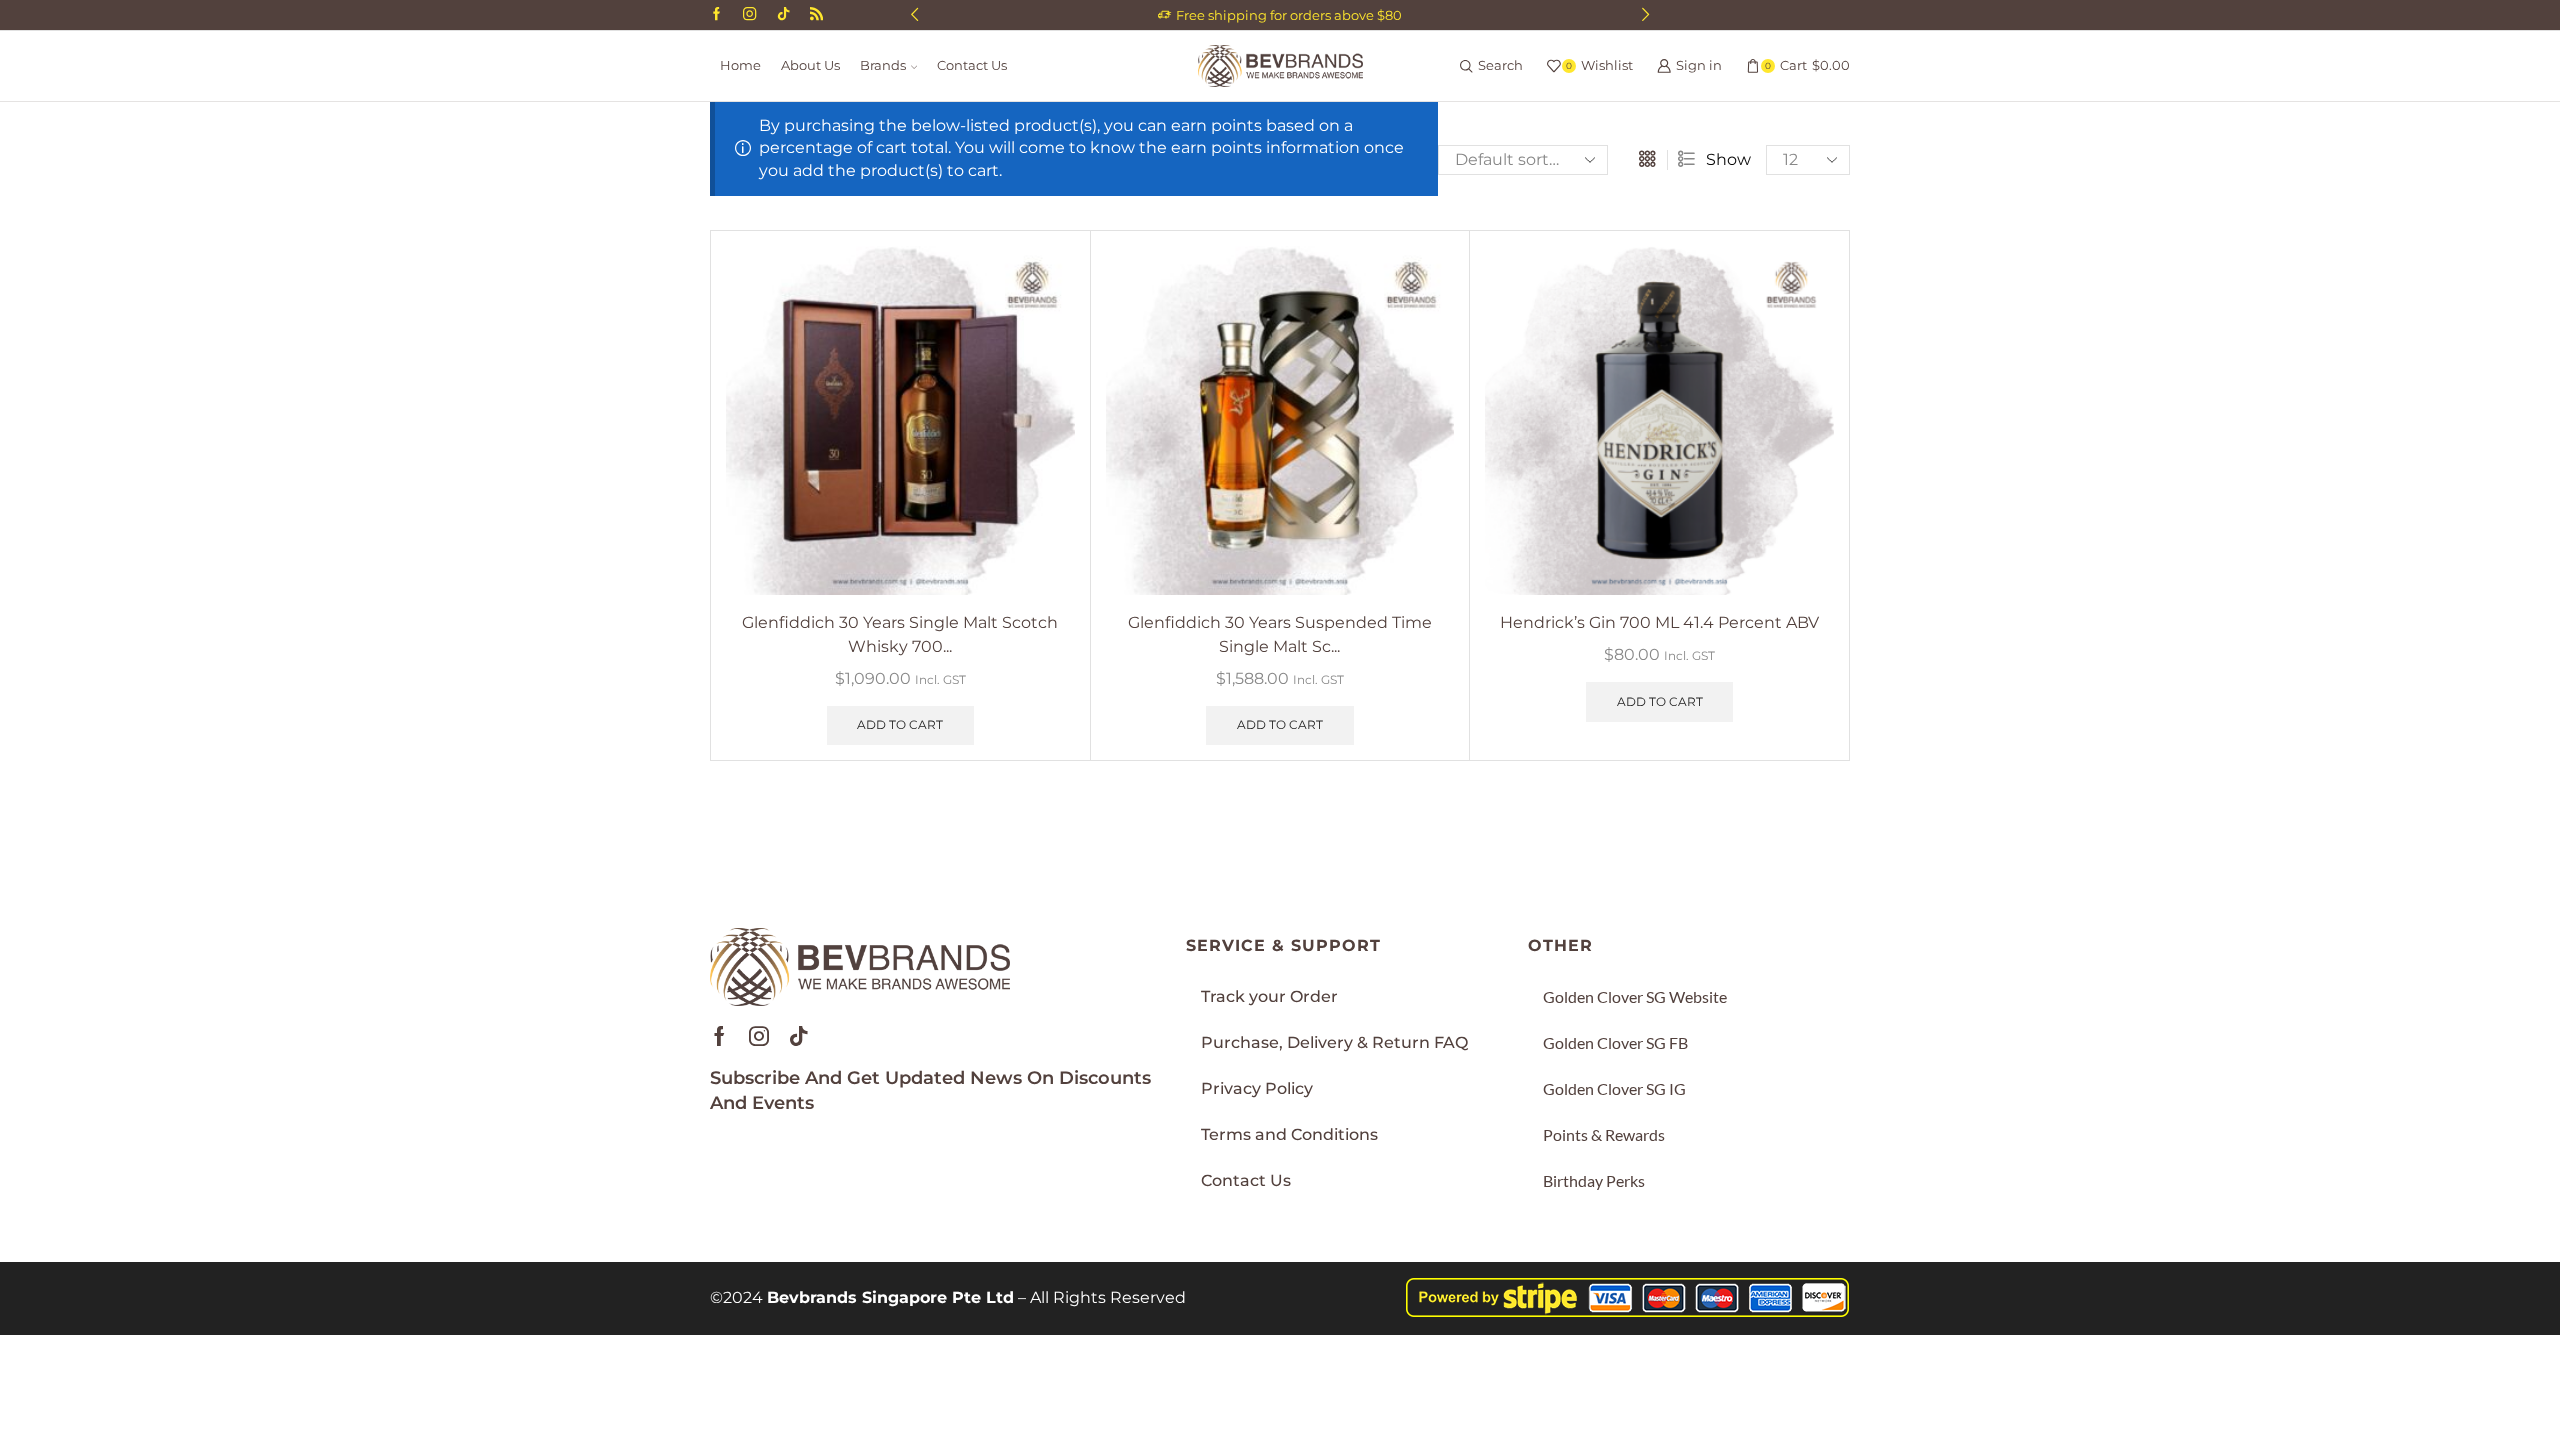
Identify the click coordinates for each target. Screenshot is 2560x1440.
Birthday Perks (1594, 1180)
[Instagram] (749, 15)
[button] (914, 15)
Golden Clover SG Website (1635, 996)
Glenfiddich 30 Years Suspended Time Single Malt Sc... (1280, 634)
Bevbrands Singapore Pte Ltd (890, 1297)
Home (740, 65)
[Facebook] (716, 15)
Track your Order (1269, 996)
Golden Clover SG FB (1615, 1042)
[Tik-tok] (799, 1036)
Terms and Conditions (1289, 1134)
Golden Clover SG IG (1614, 1088)
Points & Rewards (1604, 1134)
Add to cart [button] (900, 724)
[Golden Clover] (816, 15)
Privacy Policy (1257, 1088)
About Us (810, 65)
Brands (883, 65)
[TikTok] (783, 15)
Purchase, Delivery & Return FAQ (1334, 1042)
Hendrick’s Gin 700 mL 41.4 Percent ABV (1659, 622)
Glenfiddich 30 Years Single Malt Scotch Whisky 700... (900, 634)
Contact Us (972, 65)
